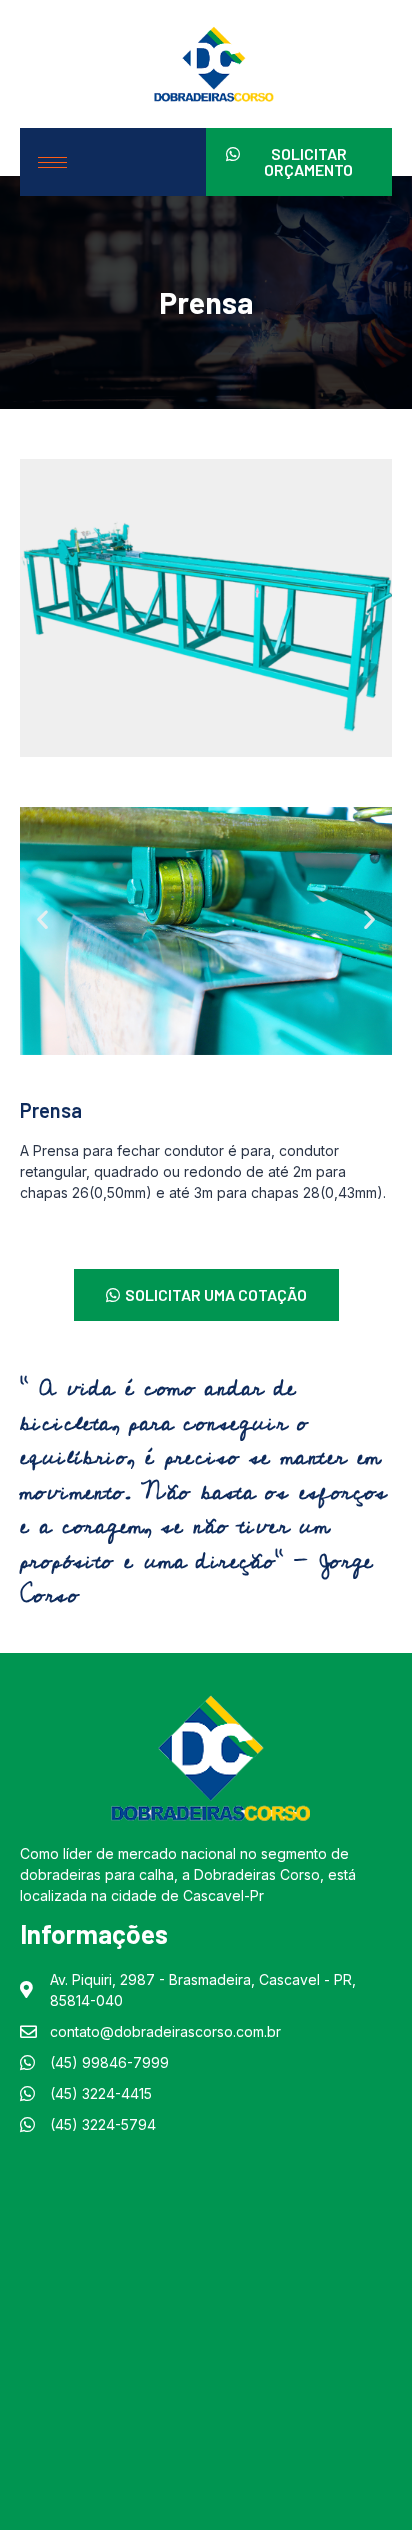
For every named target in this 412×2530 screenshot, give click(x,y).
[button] (42, 918)
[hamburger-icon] (52, 162)
